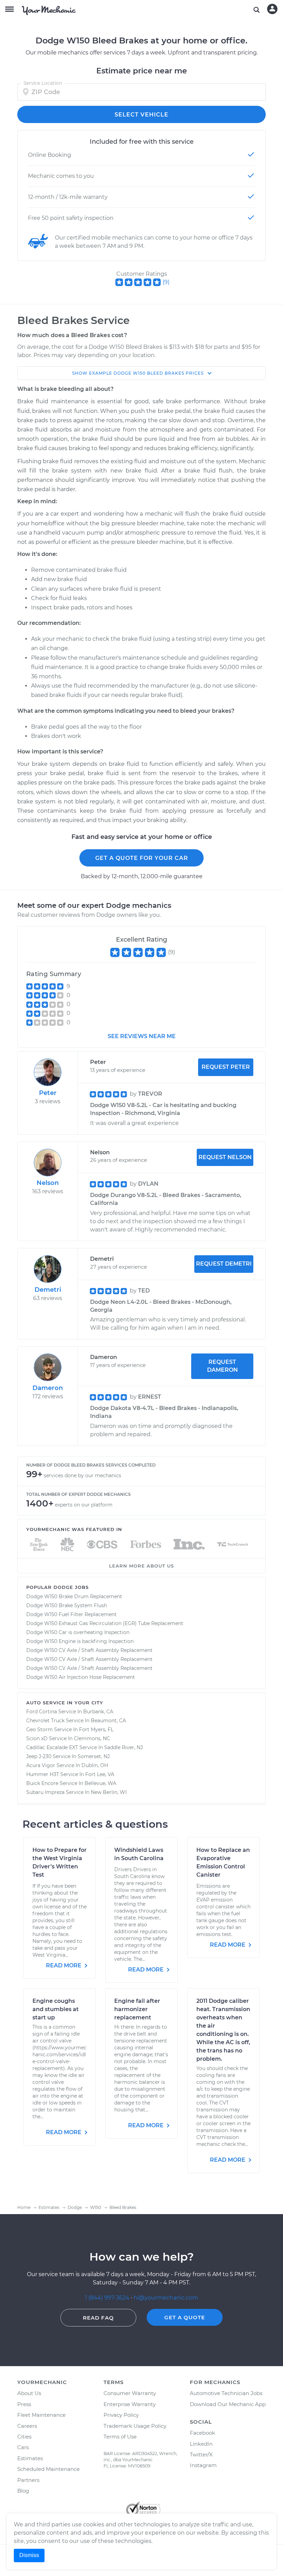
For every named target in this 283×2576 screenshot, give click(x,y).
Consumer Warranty (130, 2393)
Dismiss (29, 2555)
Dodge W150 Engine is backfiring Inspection (80, 1641)
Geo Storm (40, 1730)
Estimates (30, 2458)
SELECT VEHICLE (141, 115)
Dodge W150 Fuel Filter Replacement (71, 1614)
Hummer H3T (43, 1774)
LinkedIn (201, 2444)
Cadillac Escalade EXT (52, 1747)
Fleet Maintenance (41, 2415)
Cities (24, 2437)
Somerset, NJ (94, 1756)
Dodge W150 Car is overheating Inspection (78, 1632)
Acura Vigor (41, 1765)
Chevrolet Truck (45, 1721)
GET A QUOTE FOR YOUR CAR (142, 858)
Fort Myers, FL (96, 1730)
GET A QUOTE (185, 2317)
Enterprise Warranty (130, 2404)
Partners (28, 2480)
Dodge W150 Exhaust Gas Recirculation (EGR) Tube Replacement (105, 1623)
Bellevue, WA (100, 1783)
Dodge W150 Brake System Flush (67, 1605)
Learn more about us (141, 1566)
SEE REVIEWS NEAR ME (142, 1036)
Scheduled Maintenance (48, 2469)
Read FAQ (98, 2318)
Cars (23, 2447)
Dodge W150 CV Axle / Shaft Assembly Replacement (89, 1650)
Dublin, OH (95, 1765)
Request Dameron (222, 1366)
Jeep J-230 (39, 1756)
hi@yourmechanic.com (166, 2298)
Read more (64, 1965)
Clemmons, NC (92, 1738)
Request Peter (226, 1067)
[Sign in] (272, 9)
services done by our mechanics (82, 1475)
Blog (23, 2491)
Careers (27, 2426)
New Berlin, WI (109, 1792)
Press (24, 2404)
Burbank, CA (98, 1712)
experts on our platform (84, 1505)
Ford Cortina (42, 1712)
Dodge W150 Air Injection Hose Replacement (81, 1677)
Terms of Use (120, 2437)
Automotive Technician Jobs (226, 2393)
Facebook (202, 2433)
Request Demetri (224, 1264)
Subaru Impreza (45, 1792)
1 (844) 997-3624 (108, 2298)
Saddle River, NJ (124, 1747)
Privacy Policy (121, 2415)
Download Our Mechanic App (228, 2404)
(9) (166, 282)
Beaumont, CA (108, 1721)
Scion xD (37, 1738)
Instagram (203, 2465)
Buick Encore (42, 1783)
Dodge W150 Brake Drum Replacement (74, 1596)
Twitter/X (201, 2455)
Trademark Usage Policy (135, 2426)
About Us (29, 2393)
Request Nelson (225, 1157)
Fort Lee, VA (100, 1774)
